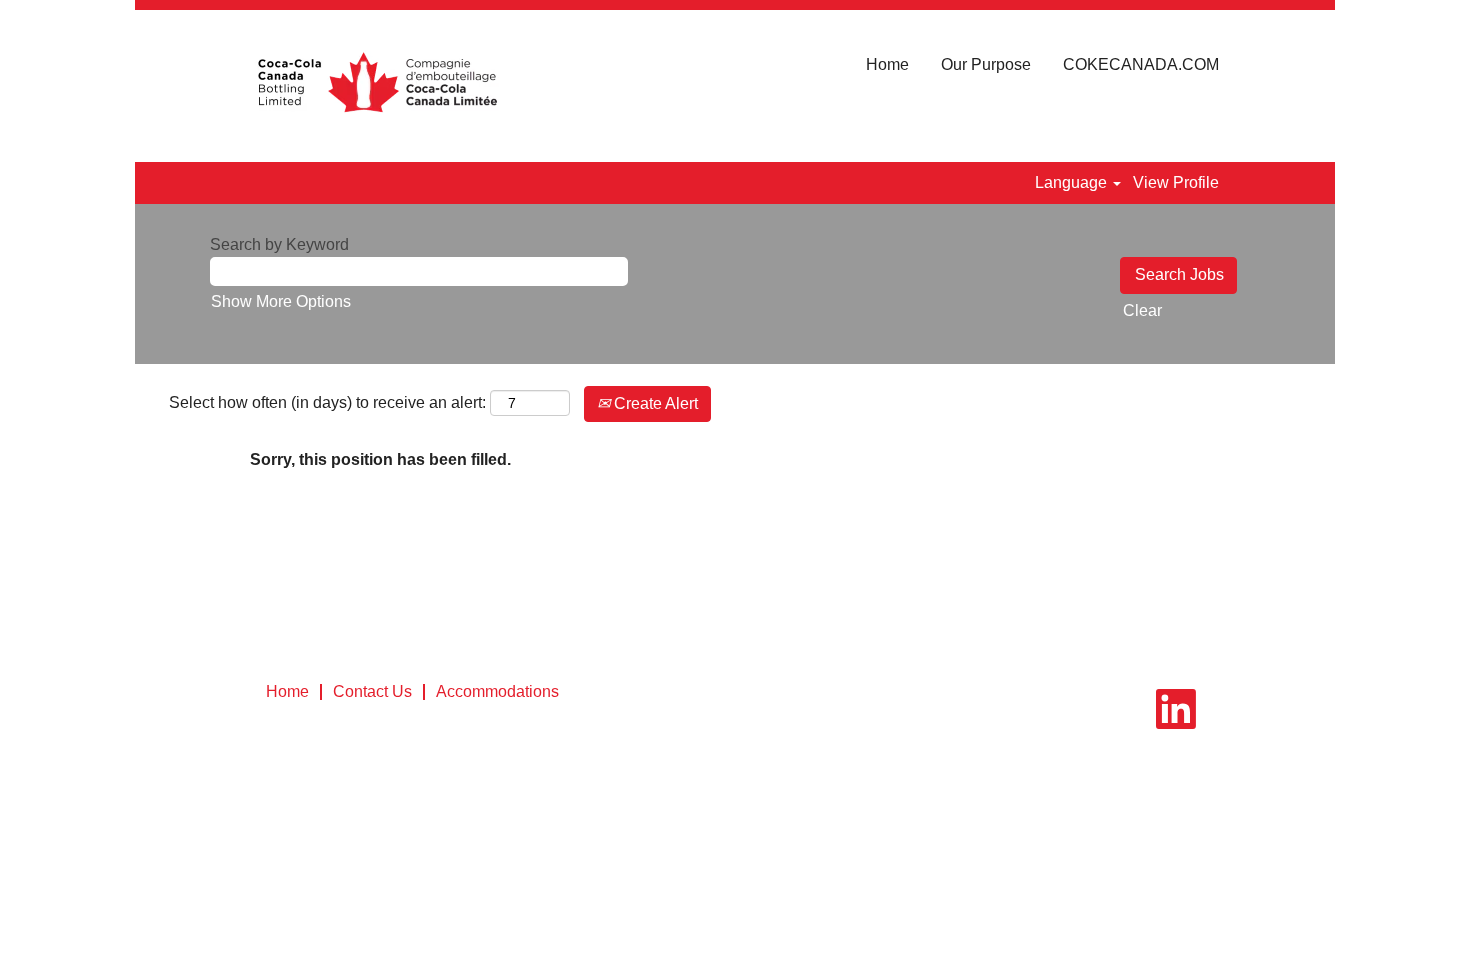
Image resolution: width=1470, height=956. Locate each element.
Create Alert (654, 403)
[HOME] (376, 86)
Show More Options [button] (281, 301)
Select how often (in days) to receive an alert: (327, 402)
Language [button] (1073, 182)
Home (887, 64)
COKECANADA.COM (1141, 64)
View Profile (1176, 182)
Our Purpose (986, 64)
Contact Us (372, 691)
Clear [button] (1142, 310)
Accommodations (497, 691)
